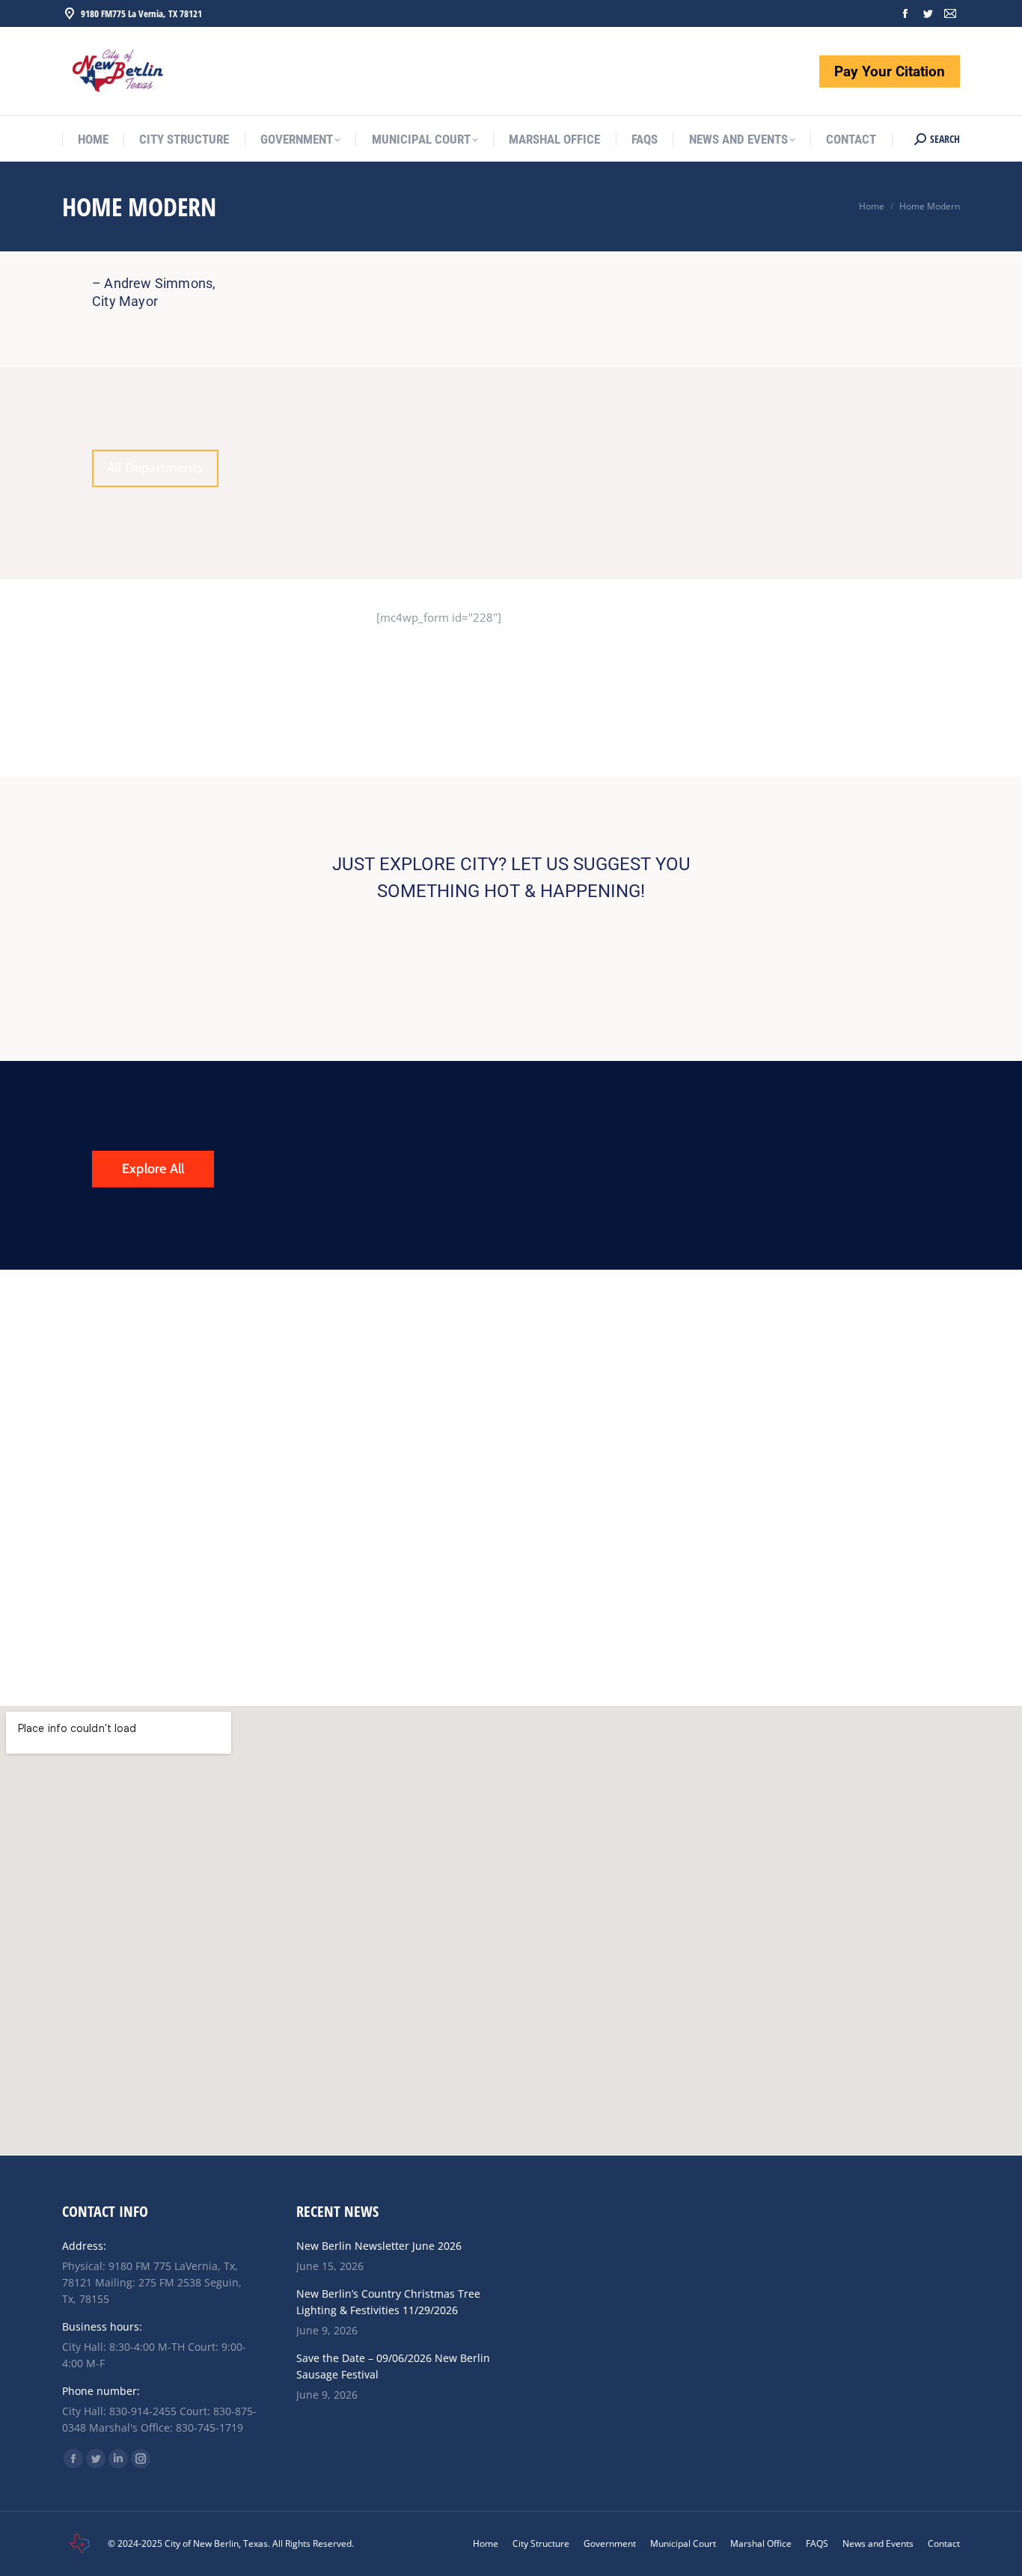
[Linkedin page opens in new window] (118, 2459)
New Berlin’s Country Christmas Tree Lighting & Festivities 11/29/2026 (388, 2302)
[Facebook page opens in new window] (905, 13)
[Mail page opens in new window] (950, 13)
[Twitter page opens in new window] (928, 13)
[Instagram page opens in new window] (141, 2459)
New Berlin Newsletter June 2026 (379, 2246)
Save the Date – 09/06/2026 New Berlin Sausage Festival (393, 2366)
